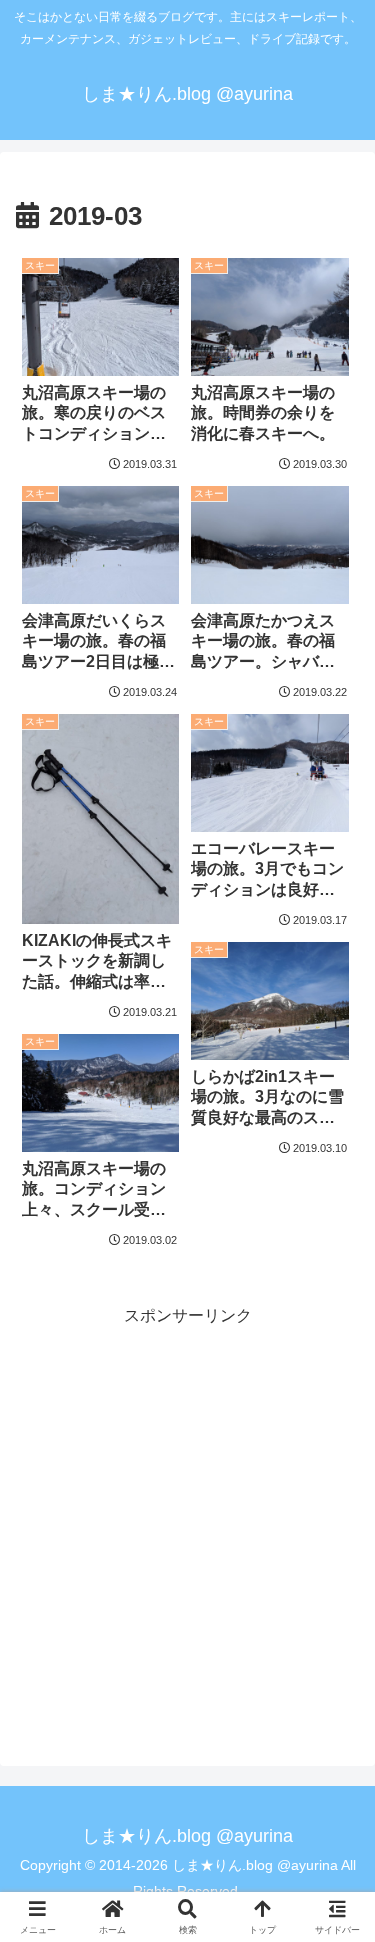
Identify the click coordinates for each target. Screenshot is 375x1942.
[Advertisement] (187, 1518)
